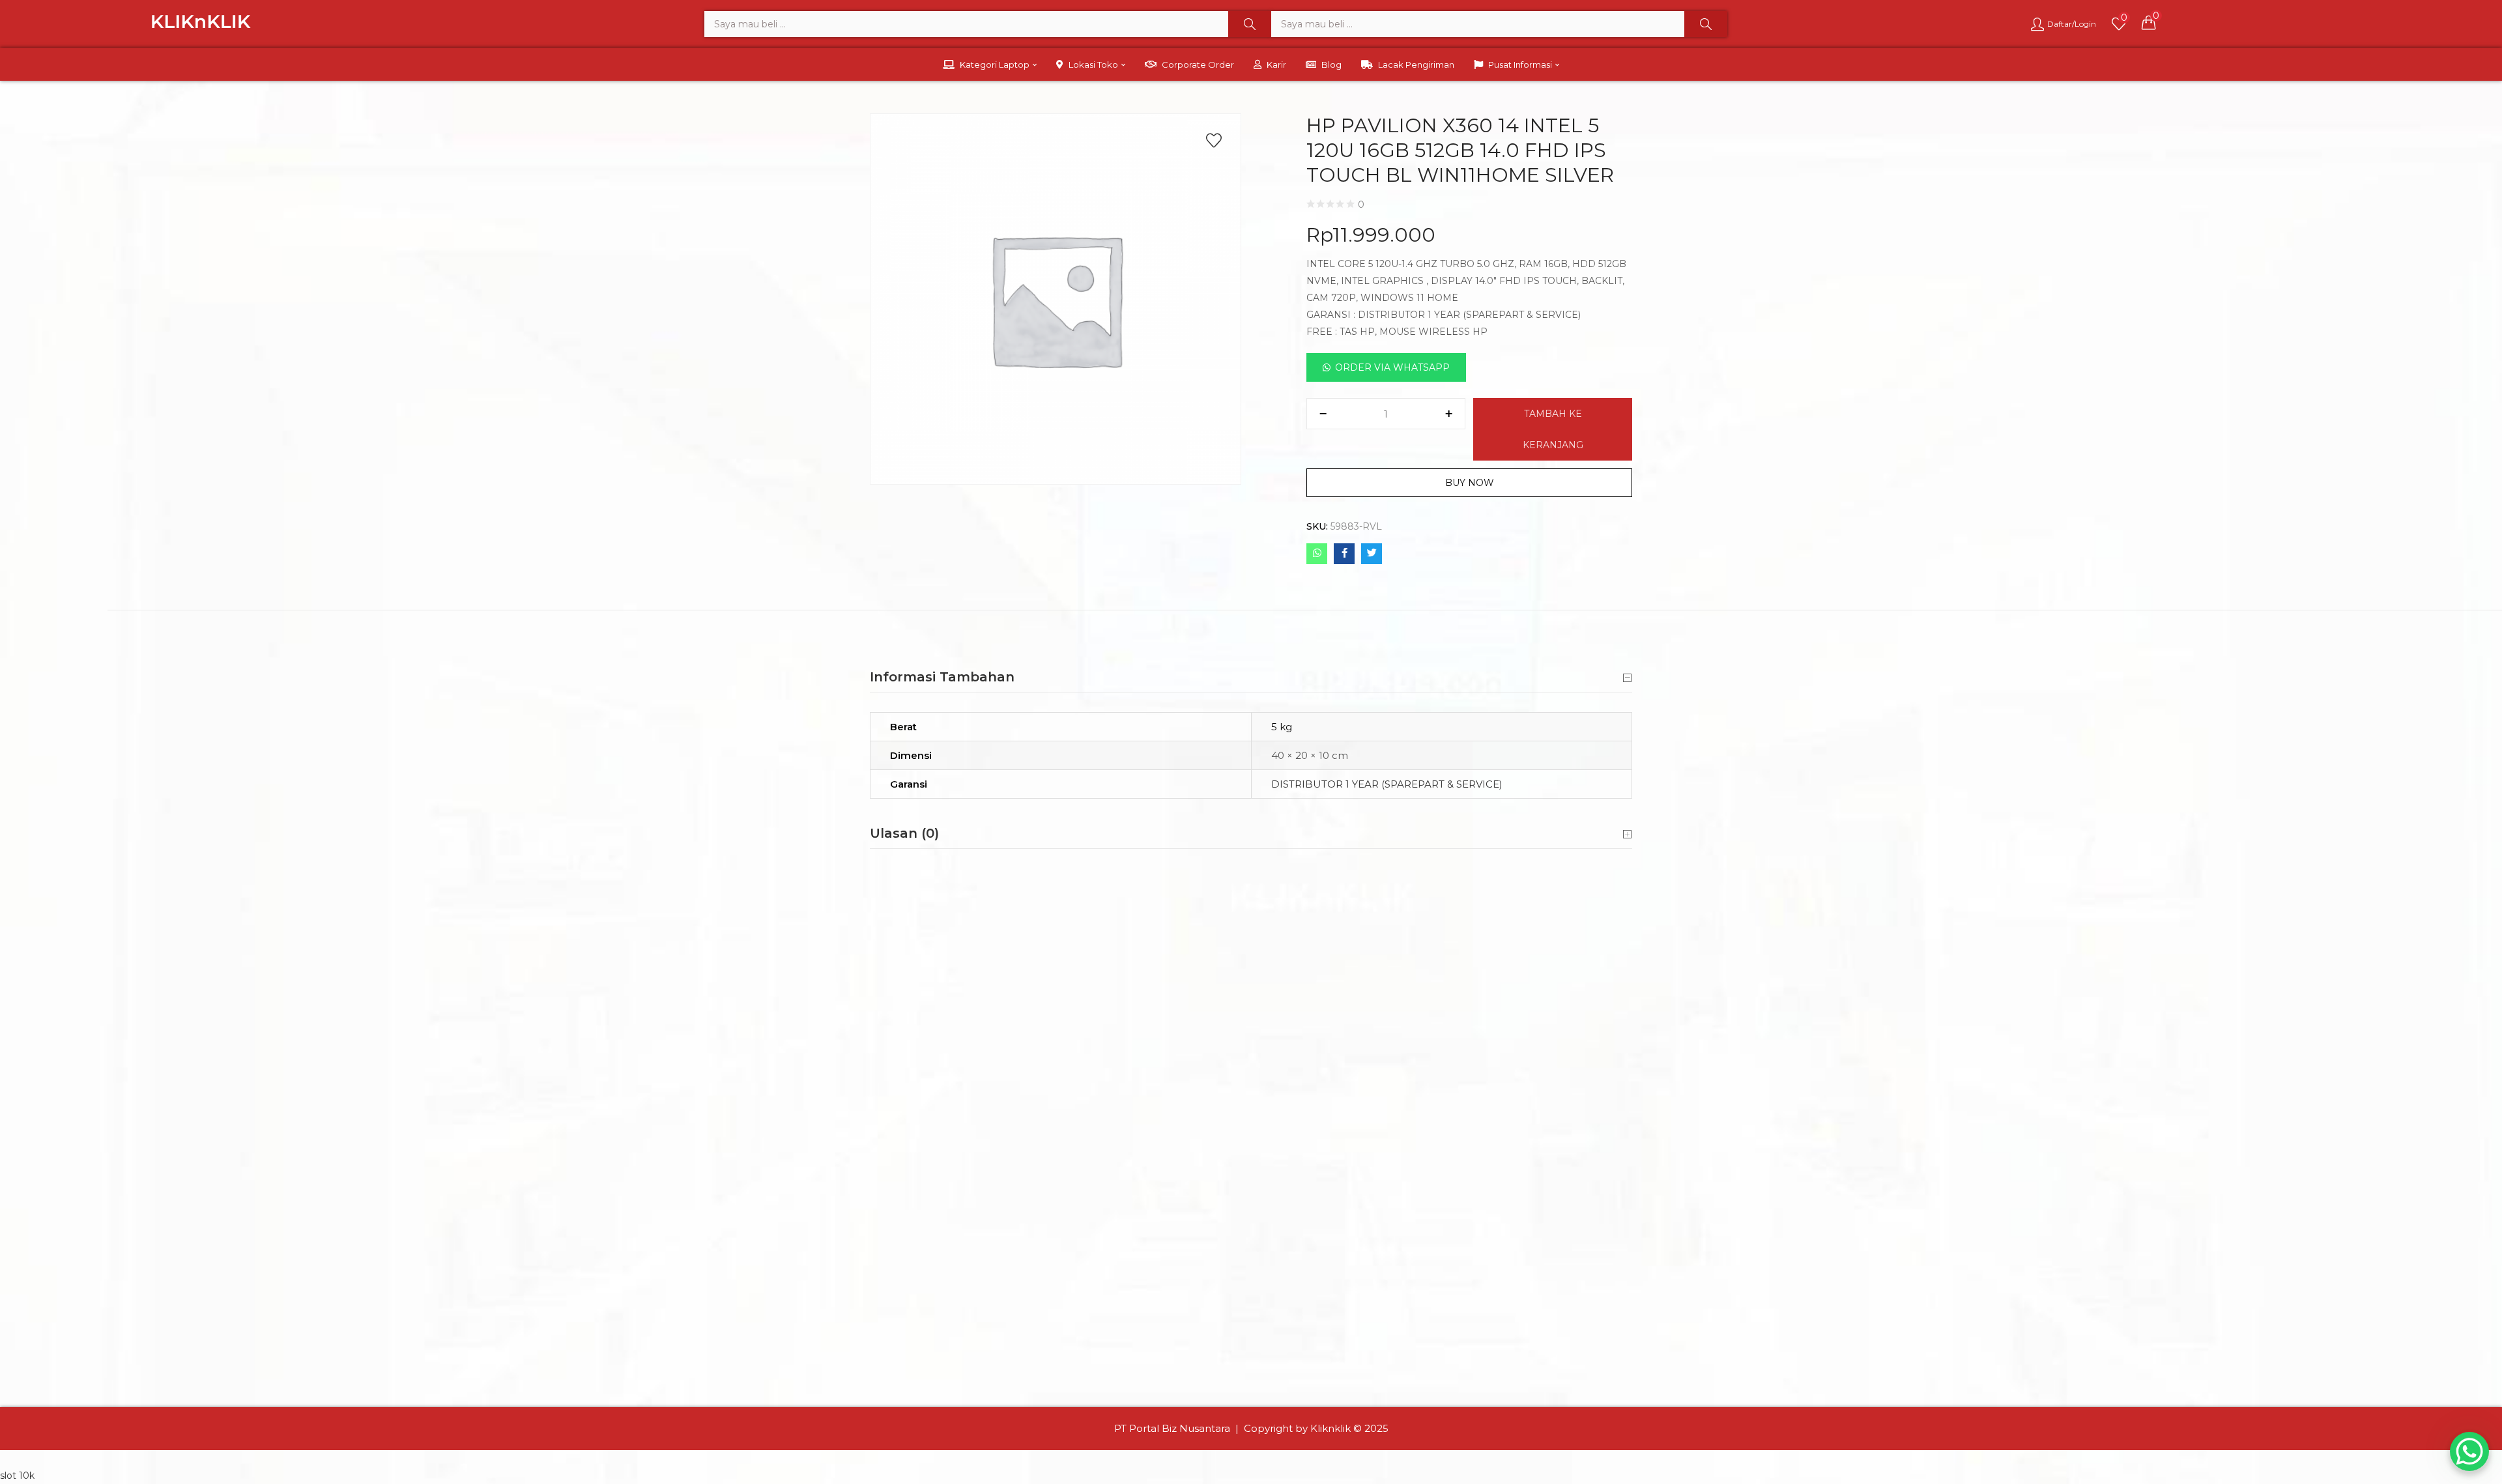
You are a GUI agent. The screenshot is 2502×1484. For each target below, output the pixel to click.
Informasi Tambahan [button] (942, 677)
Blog (1331, 64)
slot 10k (17, 1476)
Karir (1276, 64)
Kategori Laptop (996, 64)
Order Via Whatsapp (1392, 367)
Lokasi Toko (1094, 64)
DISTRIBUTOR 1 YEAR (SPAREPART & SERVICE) (1387, 784)
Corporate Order (1198, 64)
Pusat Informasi (1521, 64)
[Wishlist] (1214, 141)
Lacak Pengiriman (1416, 64)
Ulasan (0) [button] (904, 833)
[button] (2149, 22)
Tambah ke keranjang (1553, 429)
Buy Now (1470, 483)
